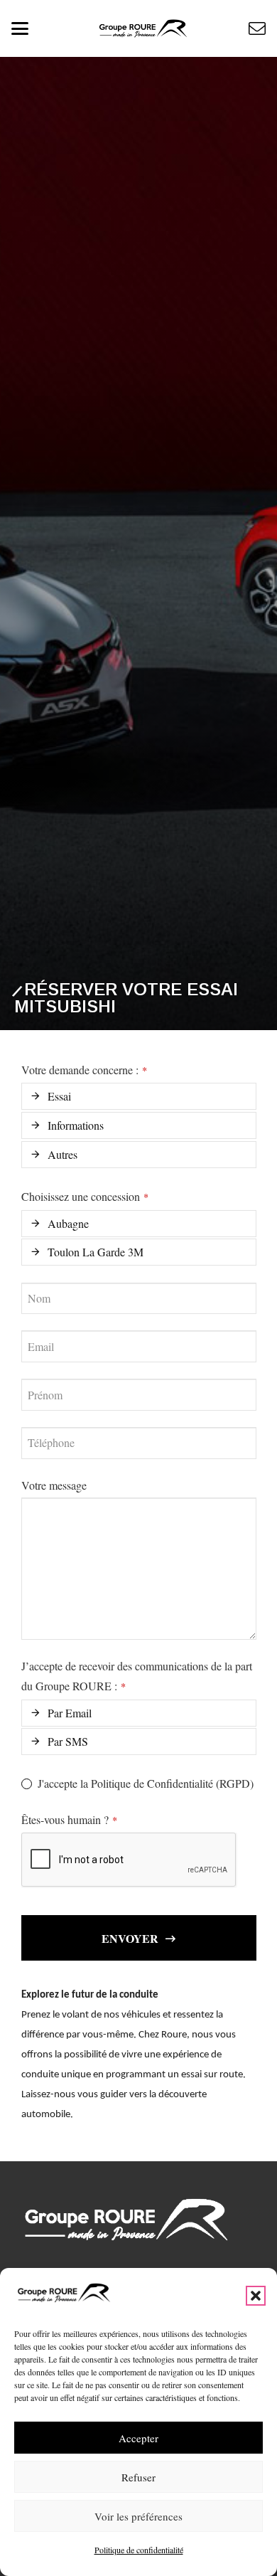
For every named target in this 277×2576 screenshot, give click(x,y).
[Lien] (257, 28)
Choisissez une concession (85, 1196)
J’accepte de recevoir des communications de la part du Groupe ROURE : (137, 1676)
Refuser (138, 2477)
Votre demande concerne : (84, 1070)
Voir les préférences (138, 2516)
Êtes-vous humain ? (69, 1819)
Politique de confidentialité (139, 2550)
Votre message (54, 1485)
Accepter (138, 2438)
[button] (256, 2296)
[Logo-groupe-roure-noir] (143, 28)
